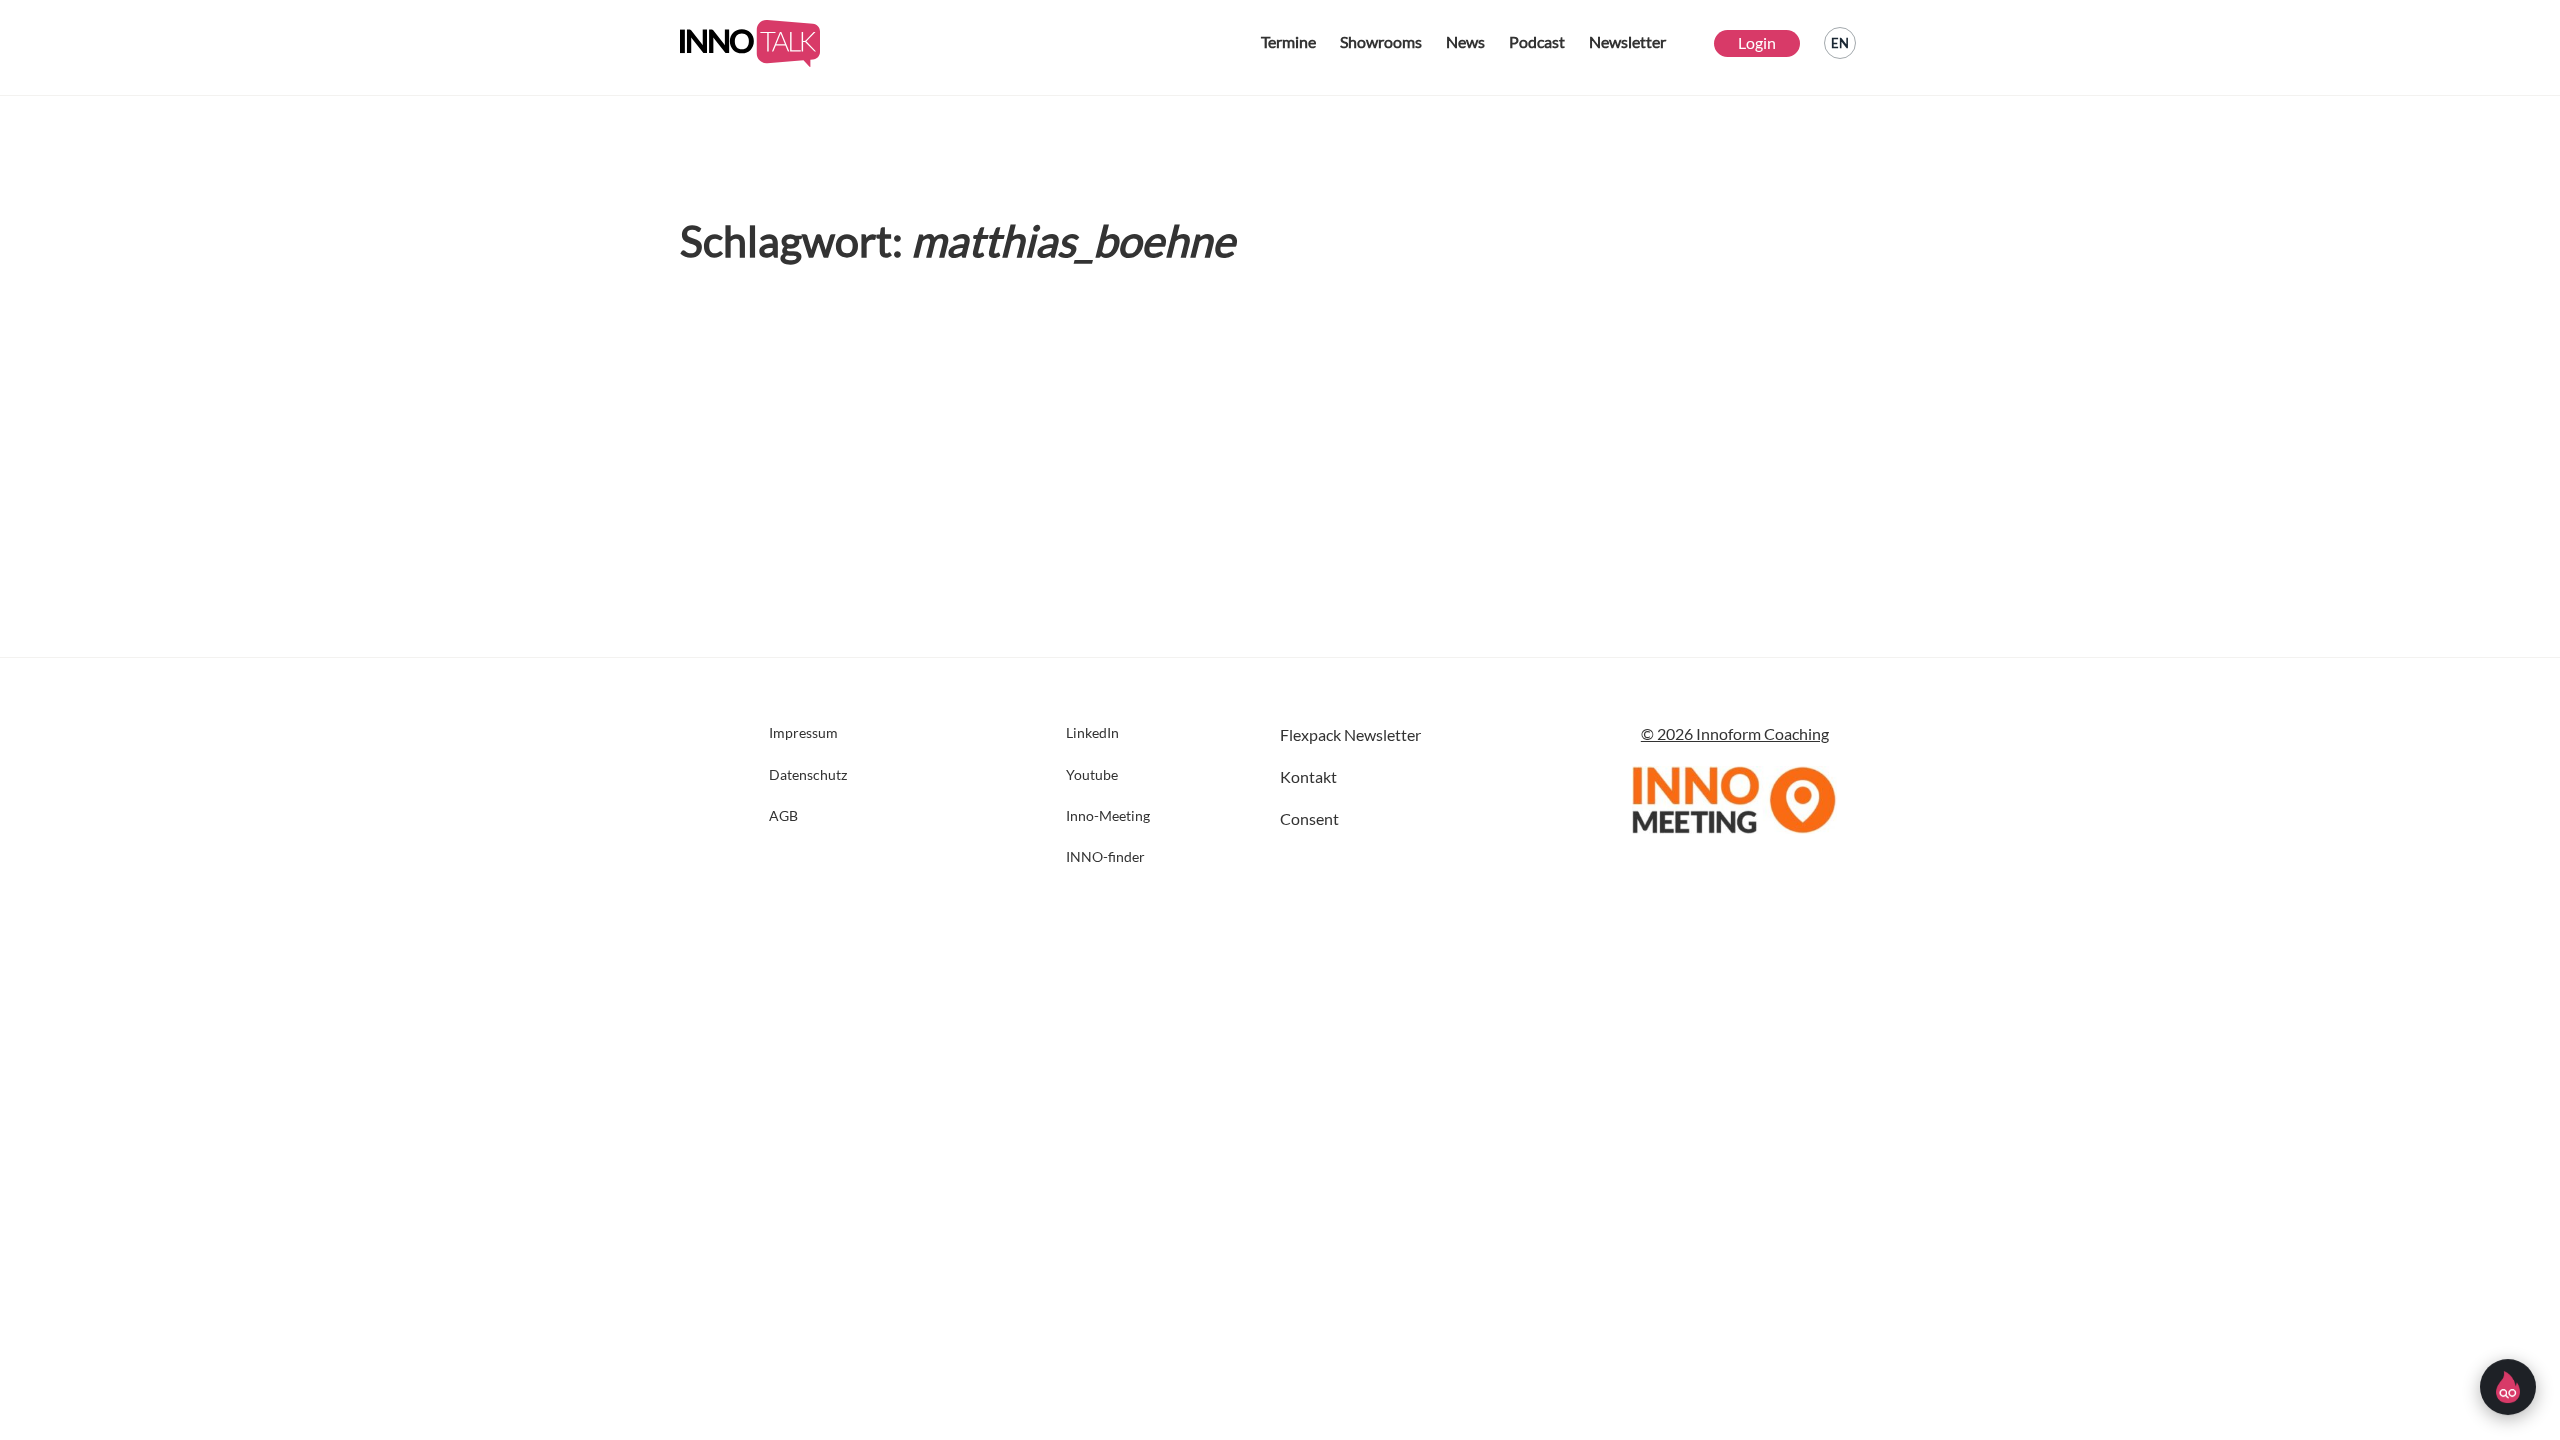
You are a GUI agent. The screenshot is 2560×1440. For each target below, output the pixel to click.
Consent (1309, 818)
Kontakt (1308, 776)
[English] (1840, 43)
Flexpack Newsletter (1350, 734)
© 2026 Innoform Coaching (1735, 733)
